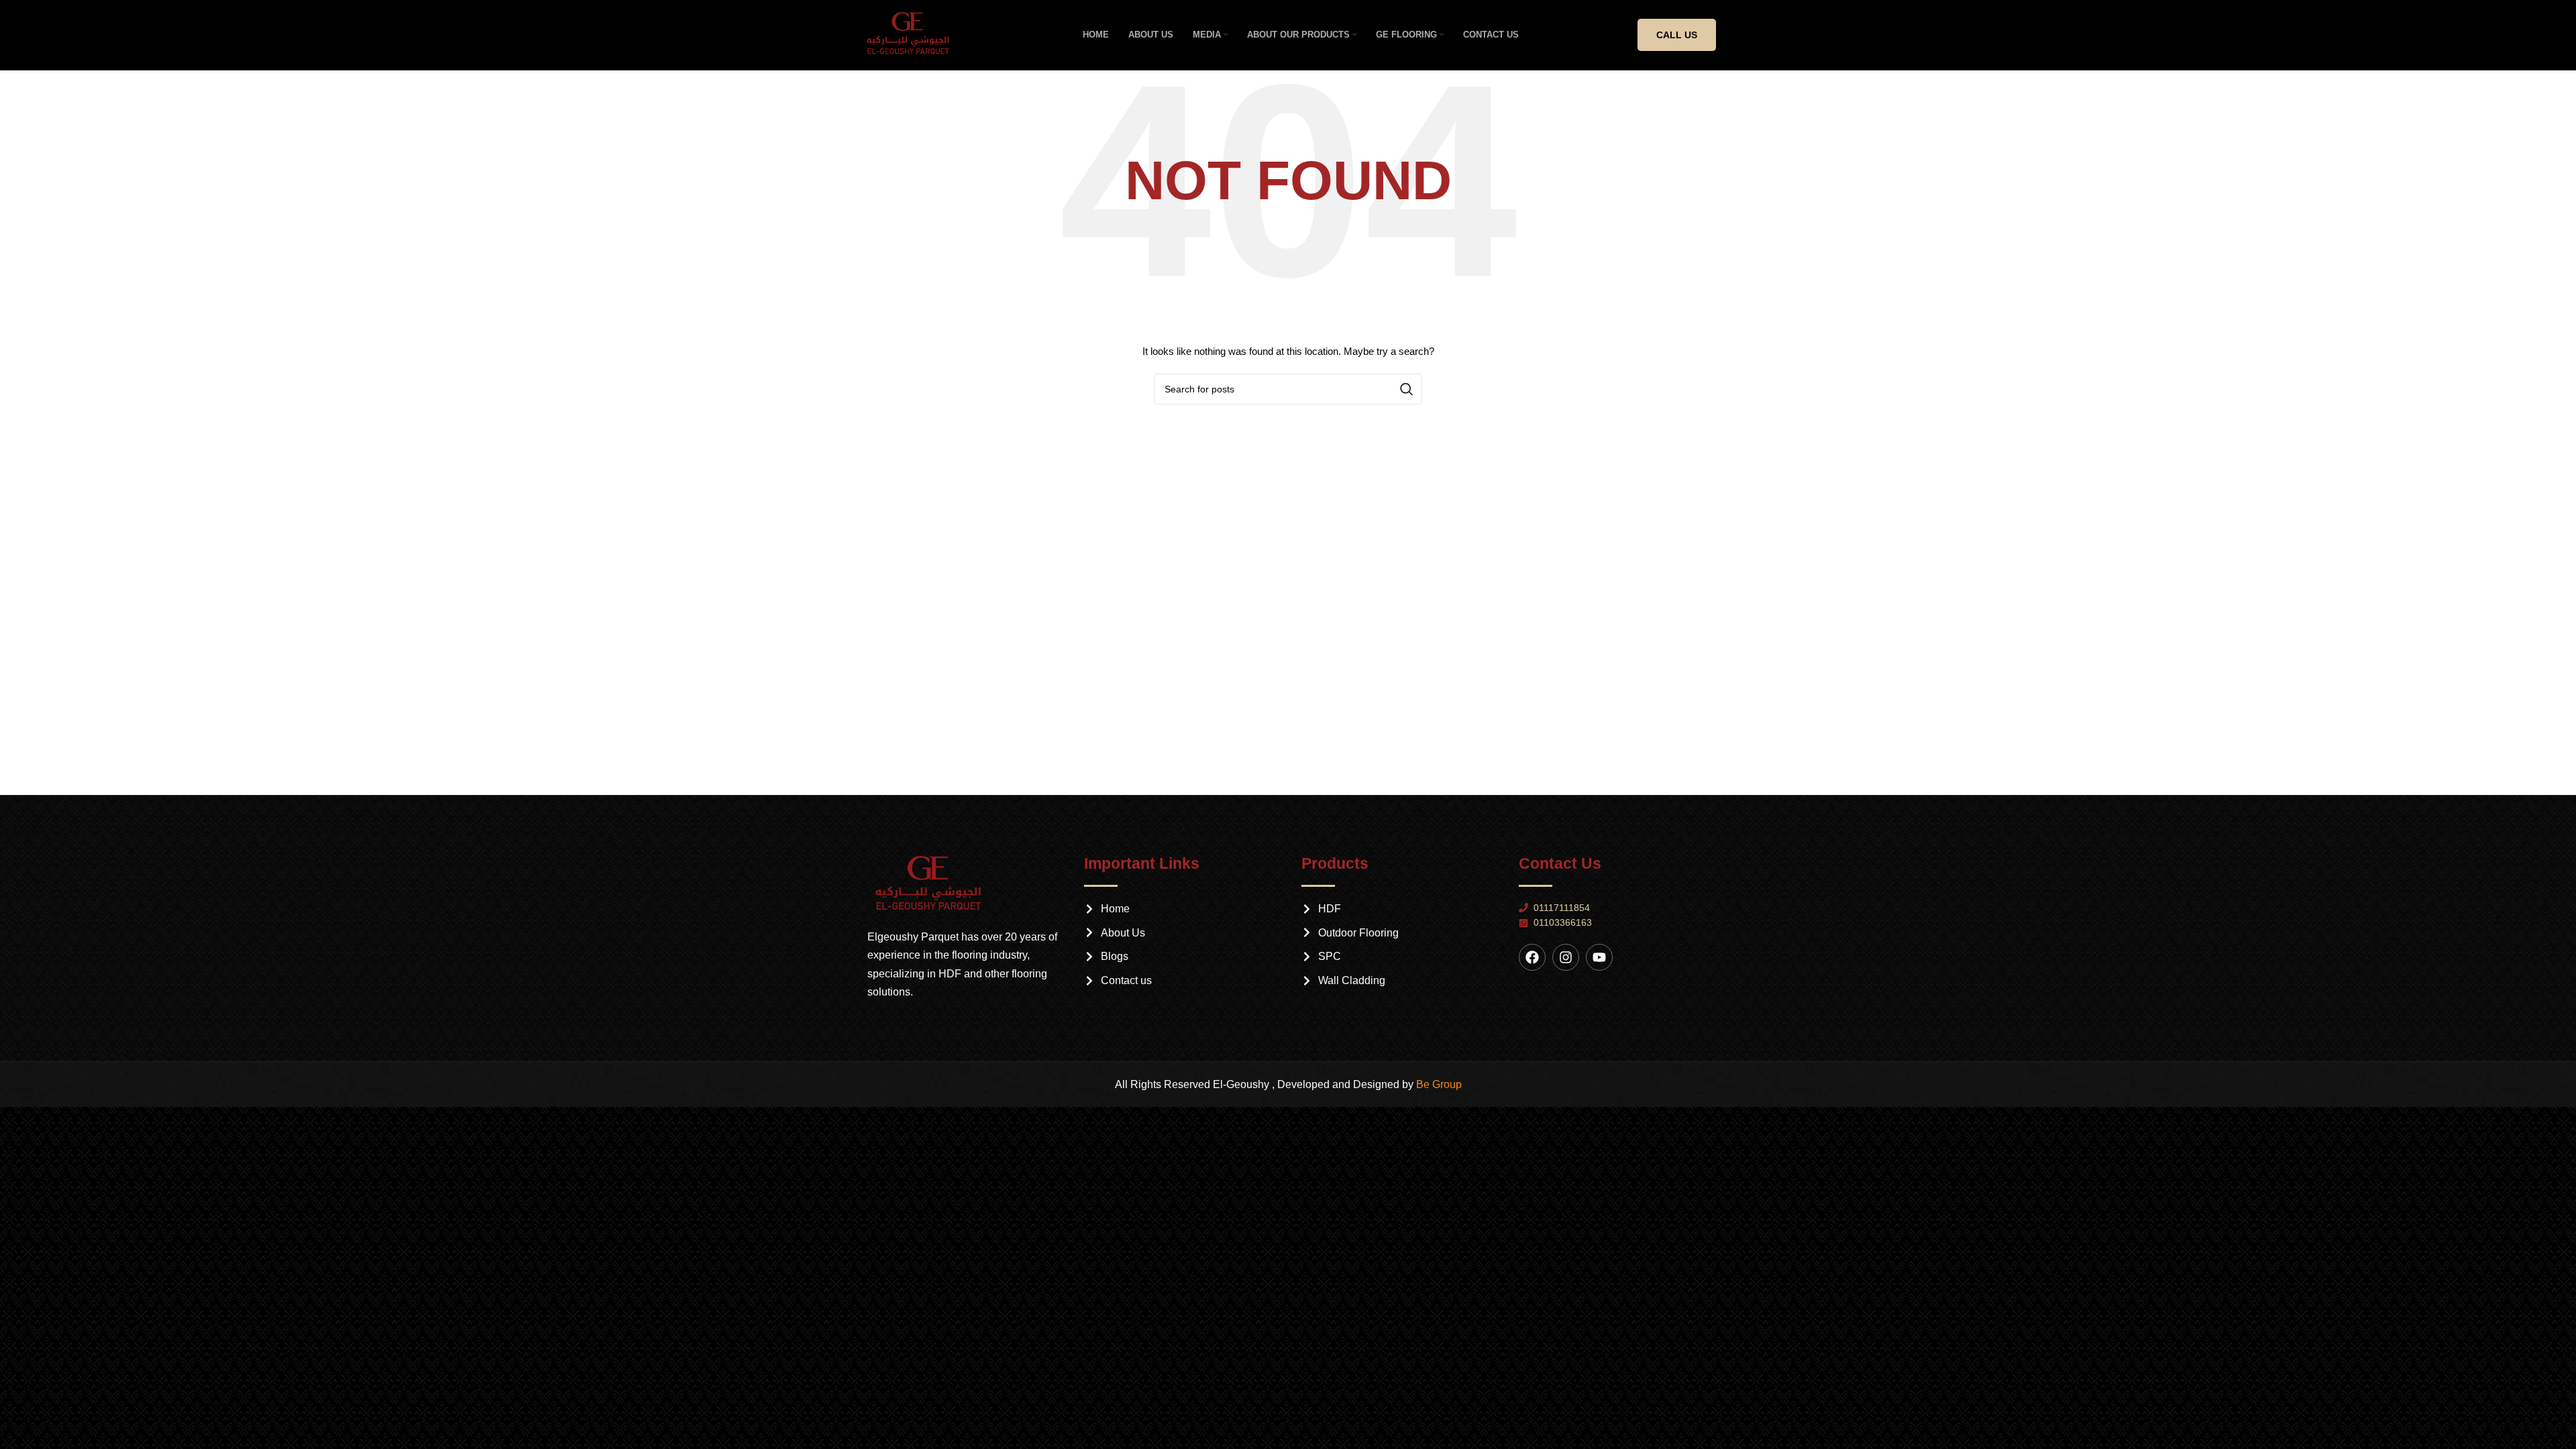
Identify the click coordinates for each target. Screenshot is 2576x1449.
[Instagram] (1566, 957)
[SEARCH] (1407, 389)
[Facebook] (1532, 957)
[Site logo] (913, 34)
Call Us (1677, 35)
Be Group (1439, 1084)
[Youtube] (1599, 957)
